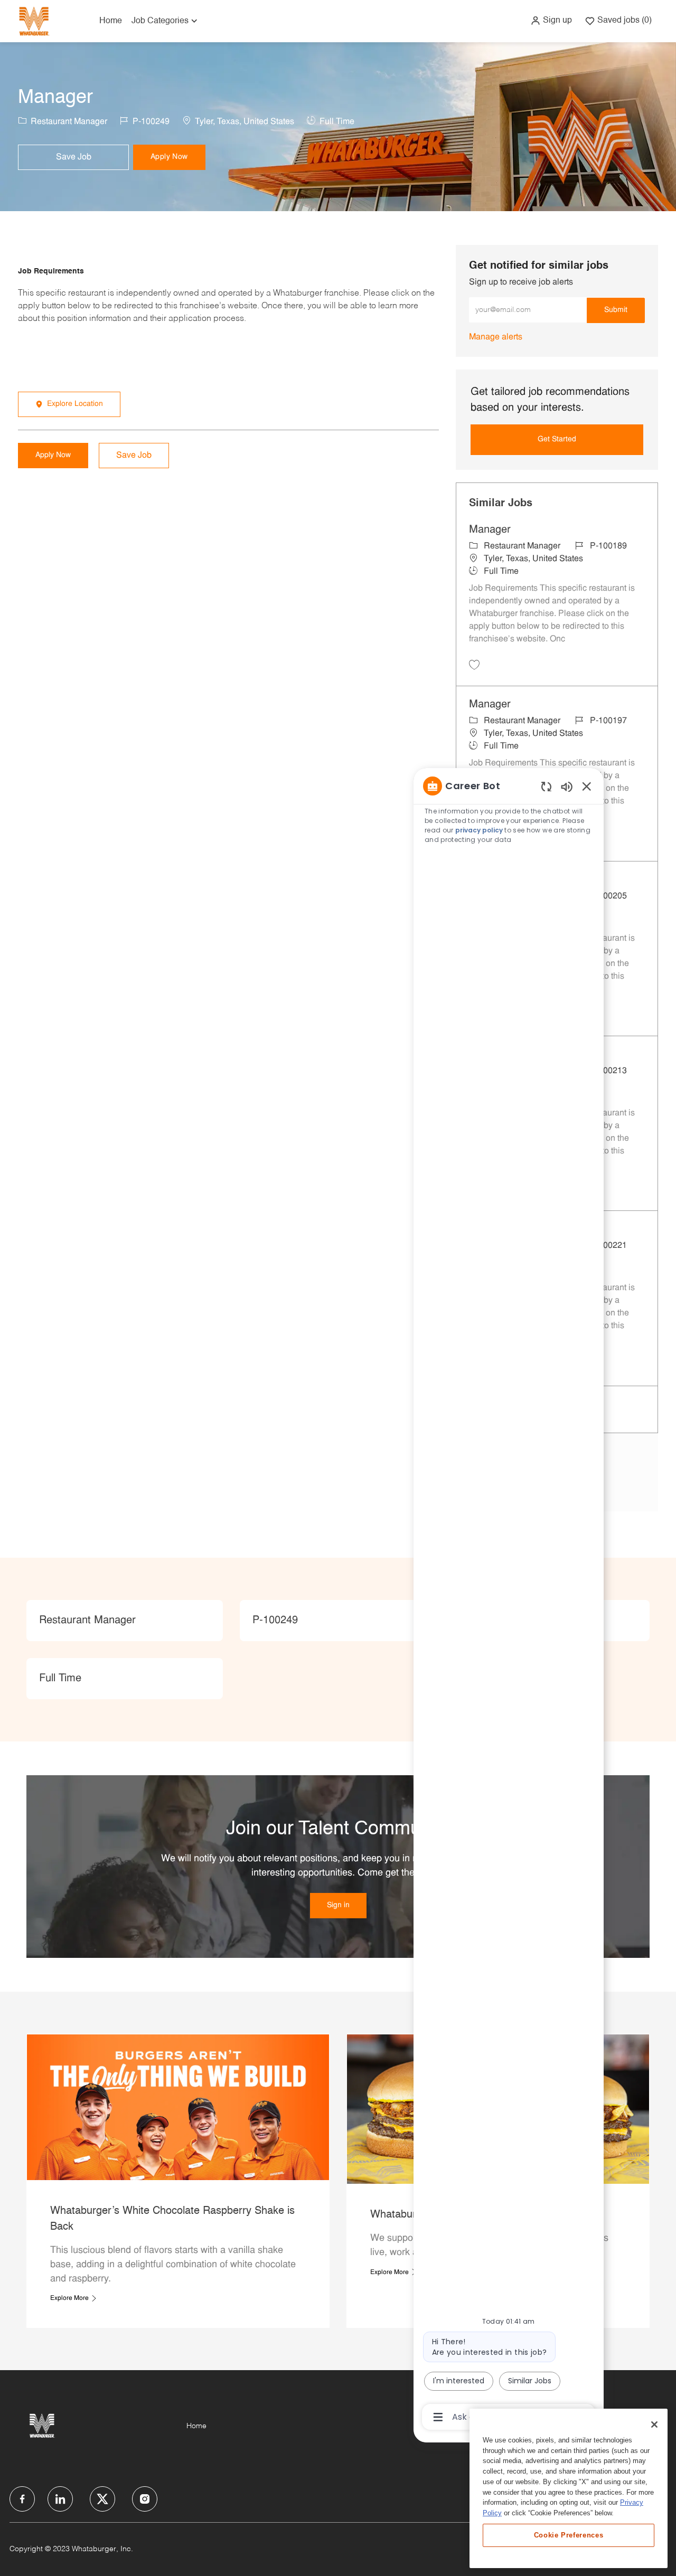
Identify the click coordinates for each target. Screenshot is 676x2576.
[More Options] (438, 2417)
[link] (496, 337)
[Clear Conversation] (546, 786)
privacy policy (480, 830)
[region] (509, 1600)
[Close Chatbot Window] (587, 786)
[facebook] (22, 2499)
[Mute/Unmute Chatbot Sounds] (567, 786)
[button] (551, 21)
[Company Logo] (34, 21)
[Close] (654, 2425)
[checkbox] (73, 157)
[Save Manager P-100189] (474, 665)
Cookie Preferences (569, 2535)
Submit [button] (616, 310)
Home (111, 21)
